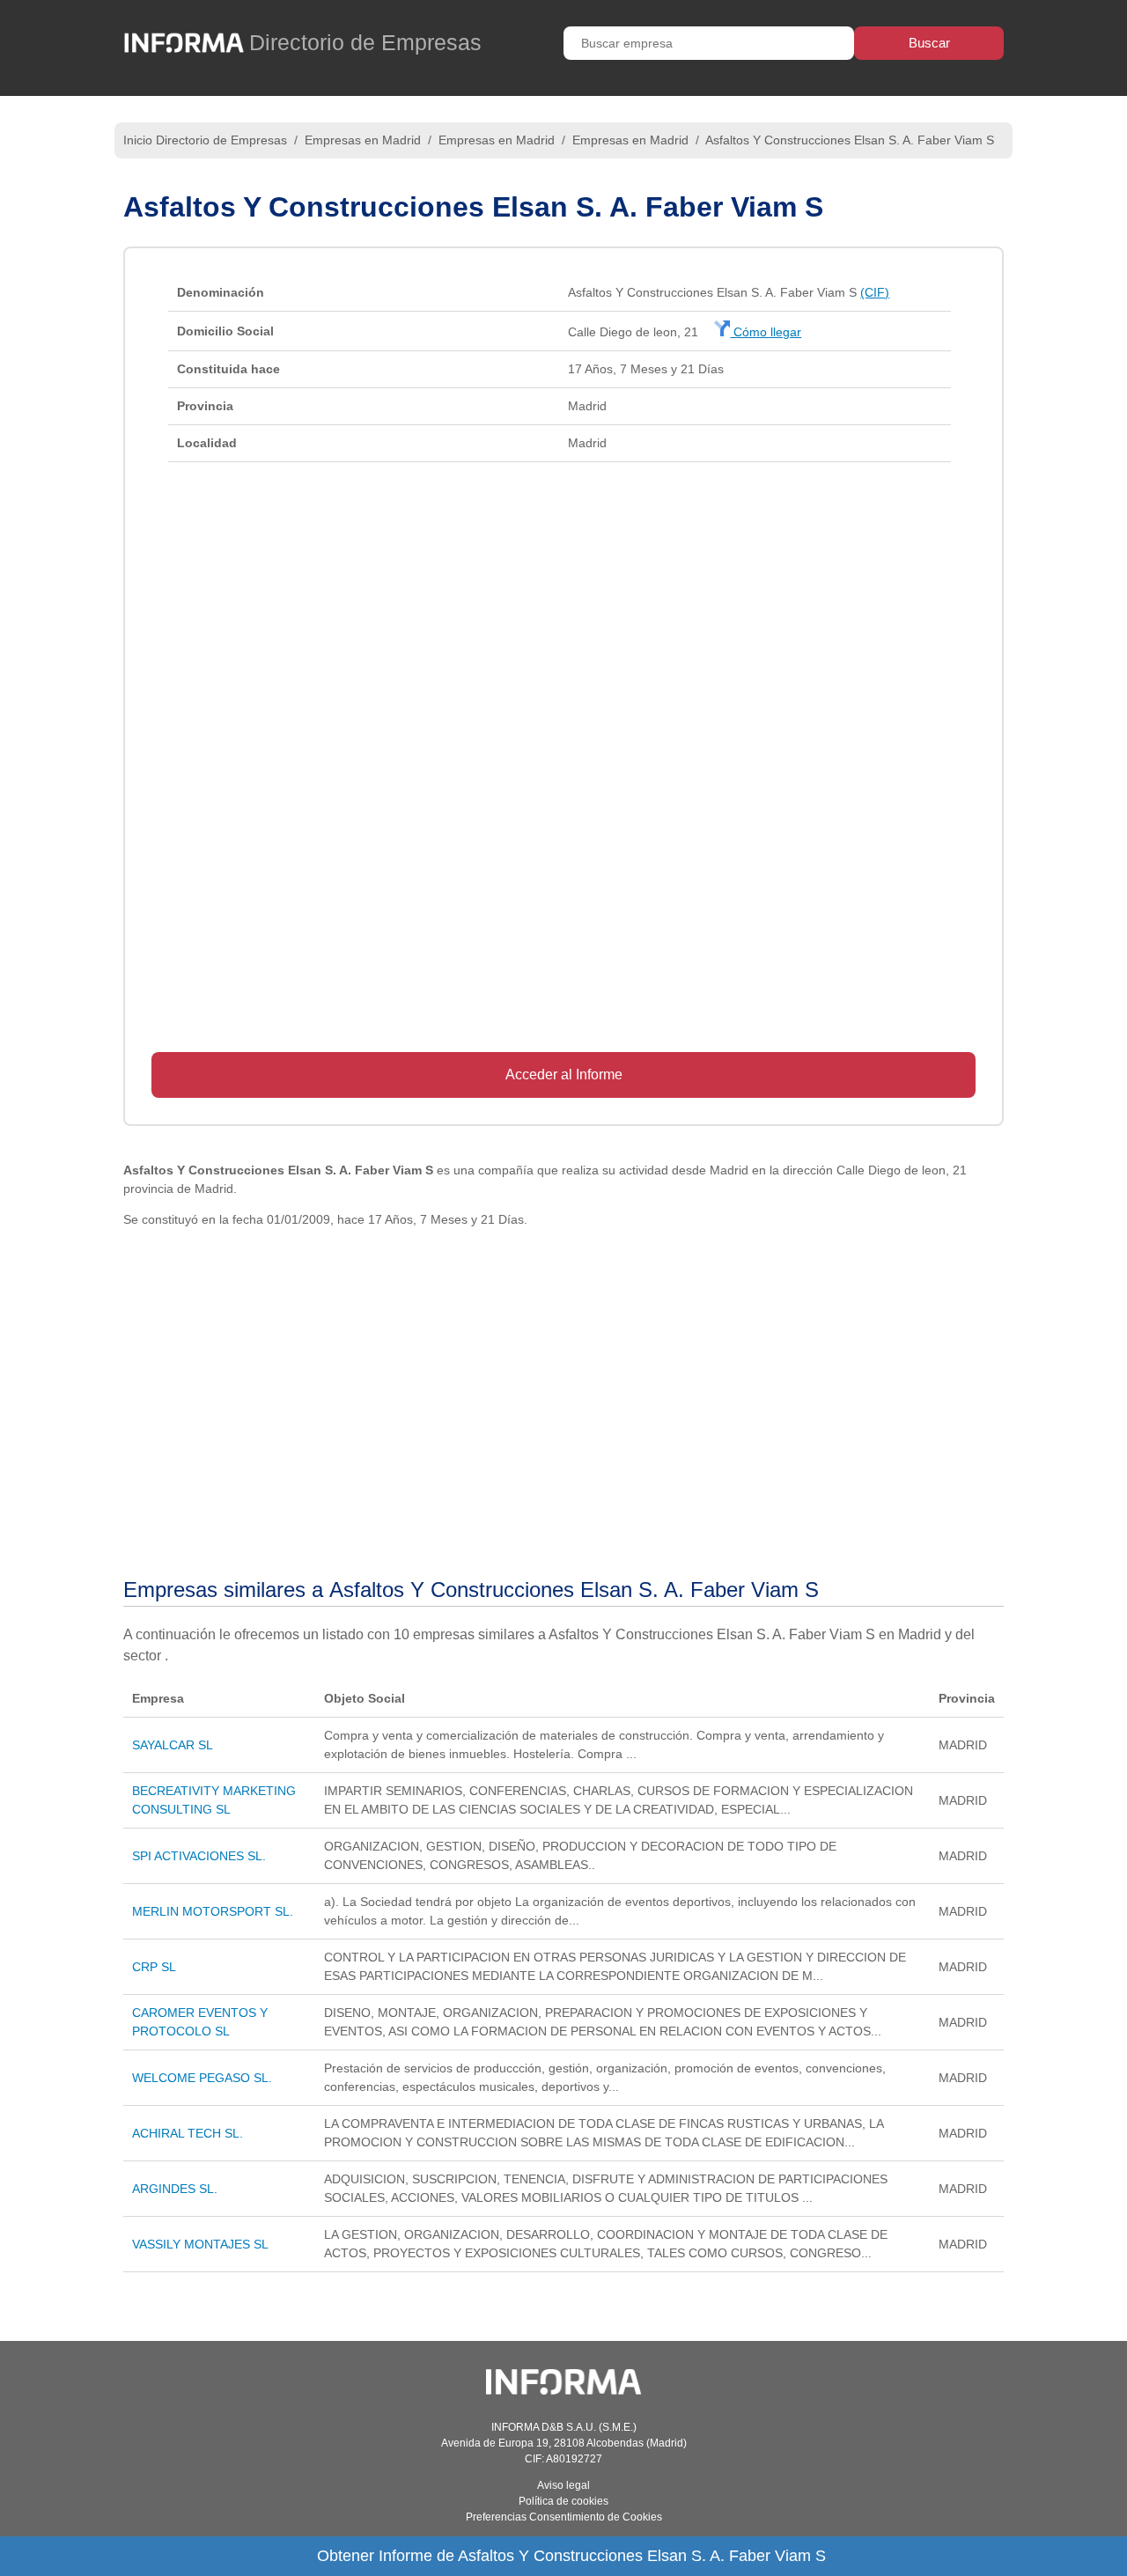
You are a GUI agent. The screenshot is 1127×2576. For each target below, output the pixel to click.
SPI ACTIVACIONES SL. (199, 1856)
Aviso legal (563, 2485)
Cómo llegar (766, 332)
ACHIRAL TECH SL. (188, 2133)
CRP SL (154, 1967)
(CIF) (875, 292)
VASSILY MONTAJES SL (200, 2244)
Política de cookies (563, 2501)
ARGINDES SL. (175, 2189)
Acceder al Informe (564, 1075)
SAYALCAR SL (173, 1745)
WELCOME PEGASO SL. (202, 2078)
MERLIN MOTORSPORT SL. (213, 1911)
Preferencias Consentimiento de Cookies (564, 2517)
